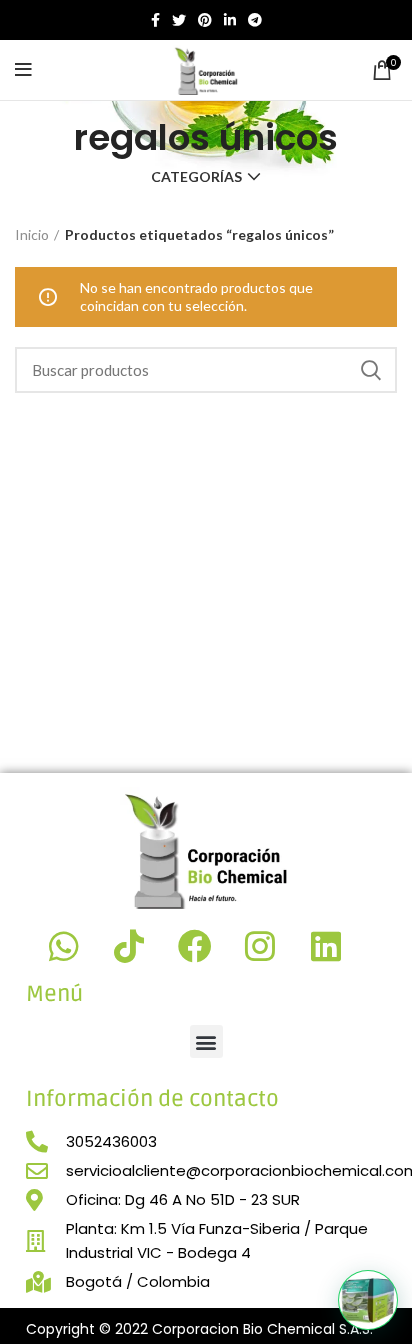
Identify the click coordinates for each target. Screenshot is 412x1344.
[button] (206, 1041)
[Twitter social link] (179, 20)
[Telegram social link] (255, 20)
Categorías (196, 177)
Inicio (32, 234)
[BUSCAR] (370, 370)
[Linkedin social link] (230, 20)
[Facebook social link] (155, 20)
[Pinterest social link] (205, 20)
